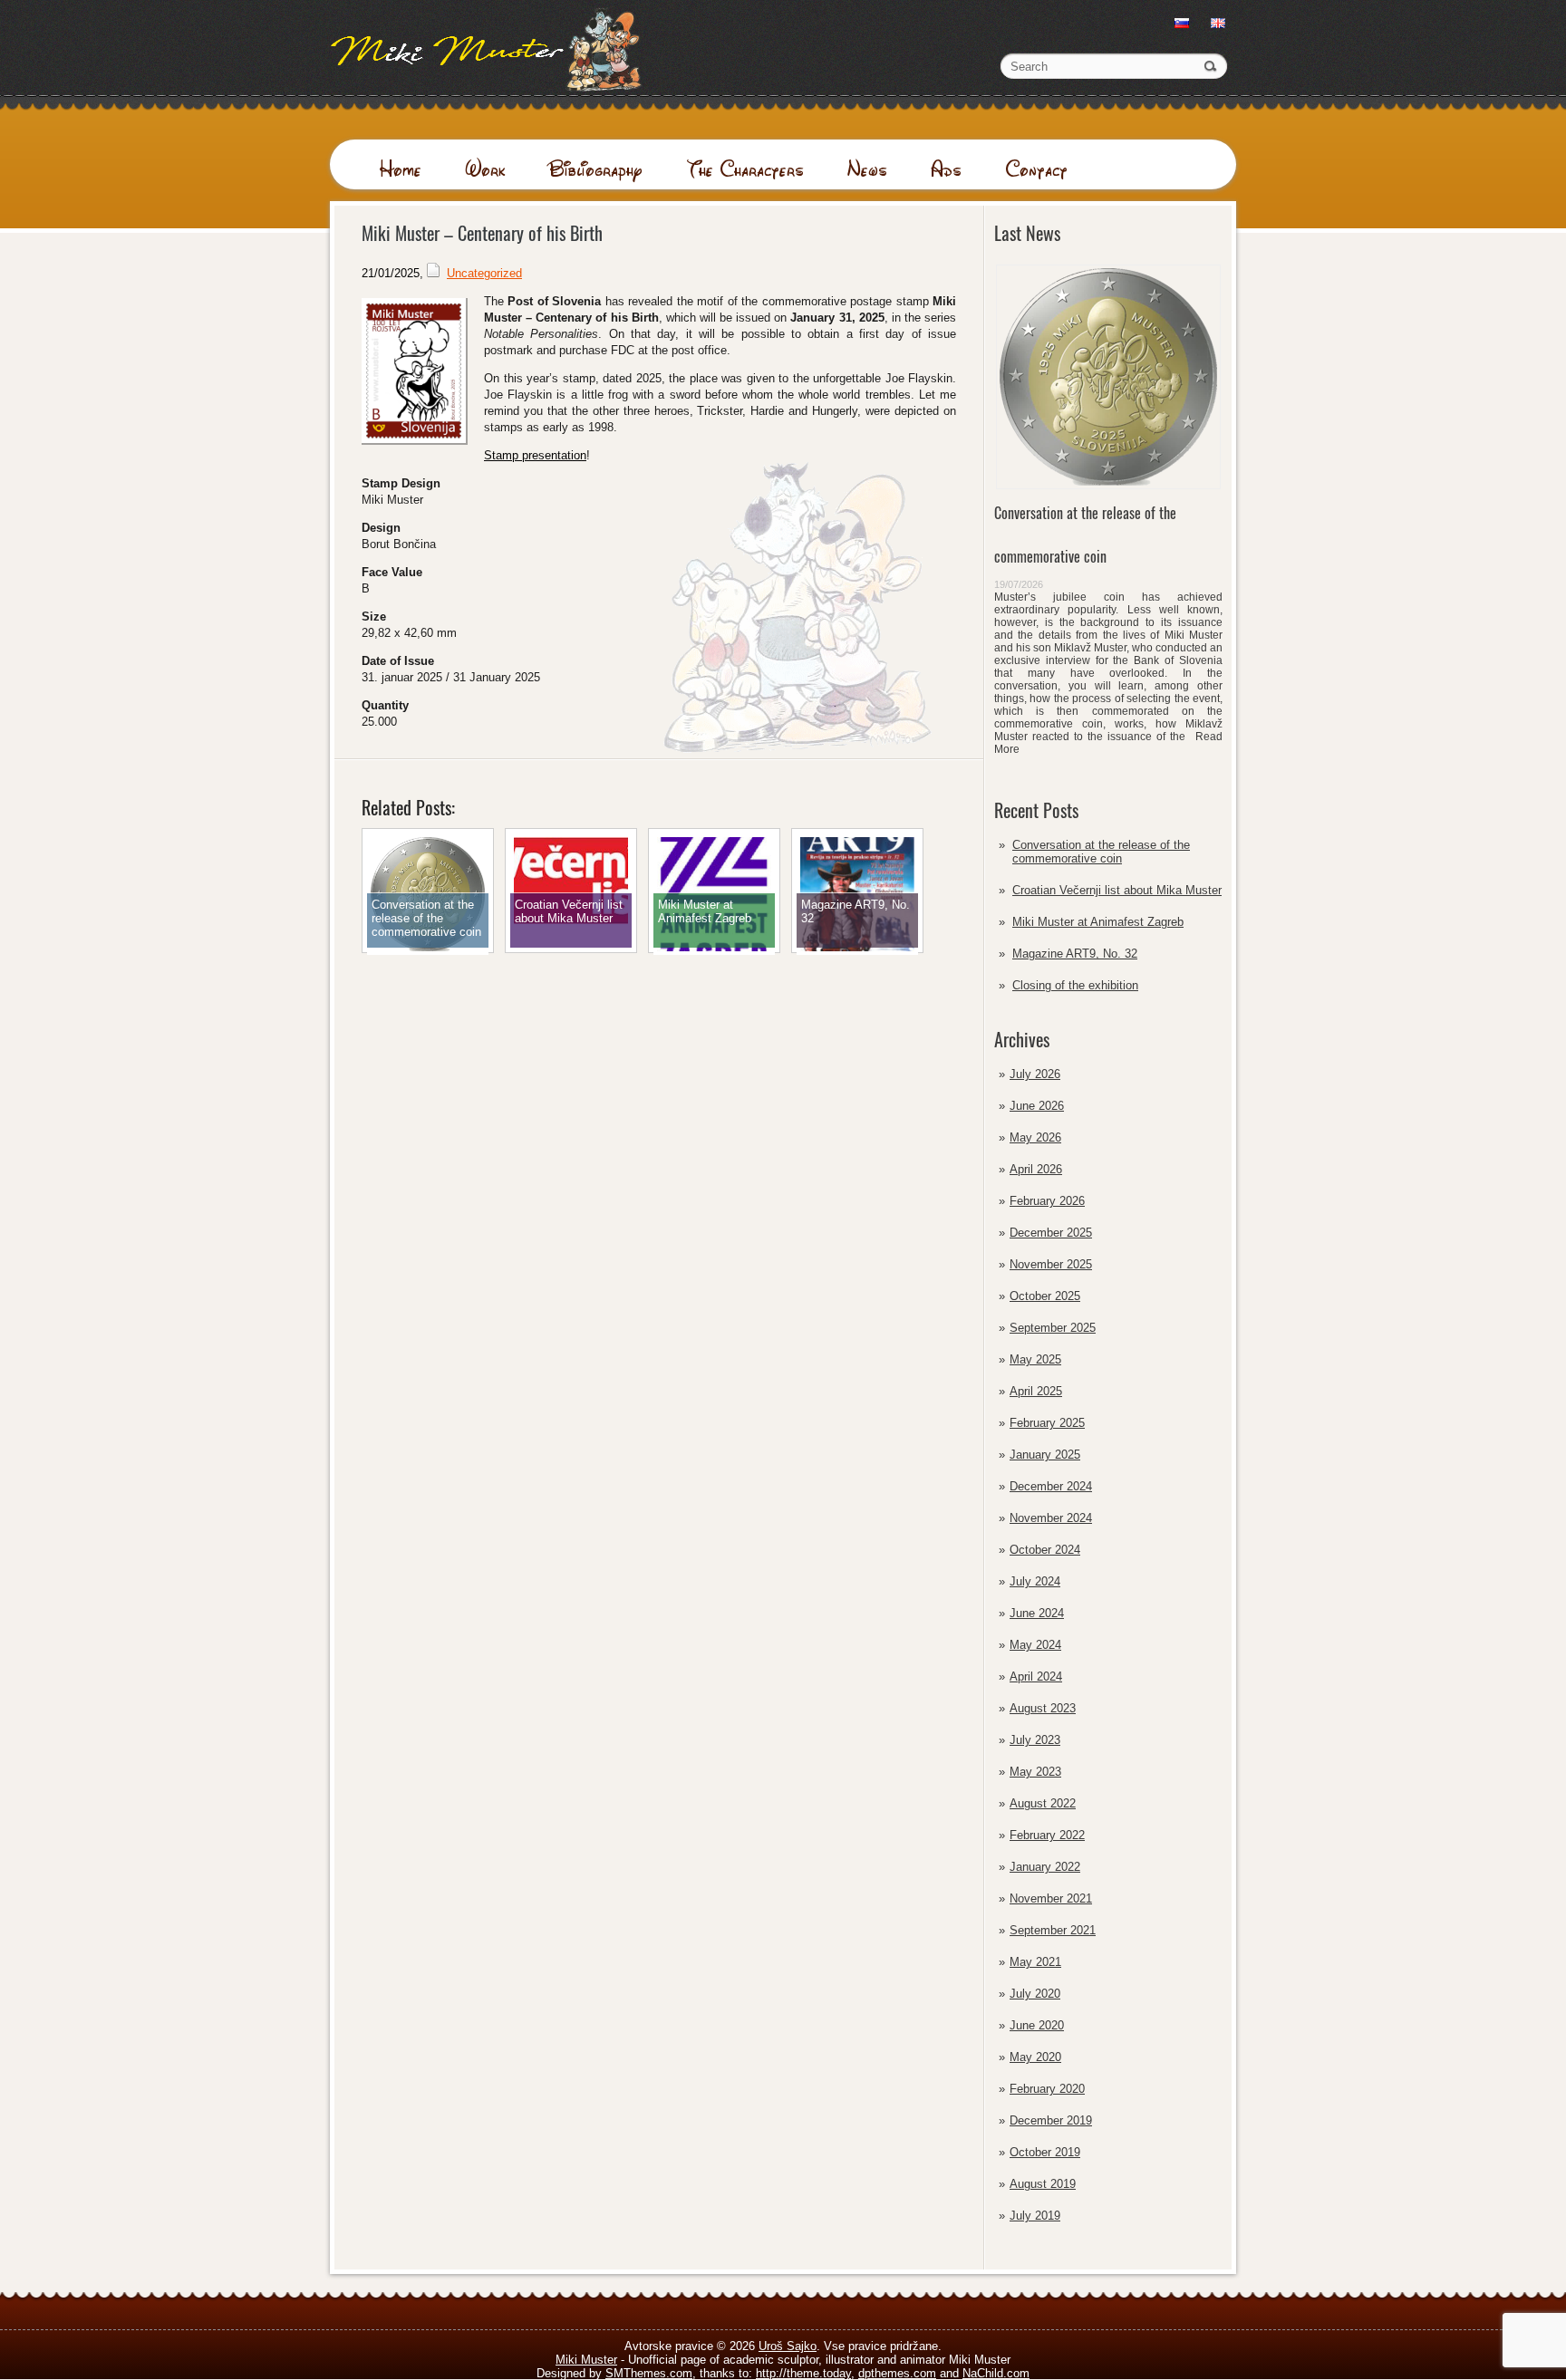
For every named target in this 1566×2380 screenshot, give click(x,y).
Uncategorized (484, 273)
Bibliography (595, 169)
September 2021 (1053, 1930)
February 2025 (1047, 1423)
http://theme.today (803, 2373)
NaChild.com (996, 2373)
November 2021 (1051, 1898)
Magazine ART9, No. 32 (1075, 954)
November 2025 (1051, 1264)
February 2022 (1047, 1835)
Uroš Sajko (788, 2346)
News (867, 169)
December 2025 (1051, 1233)
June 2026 (1037, 1106)
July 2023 (1035, 1740)
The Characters (745, 169)
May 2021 (1035, 1962)
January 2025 (1045, 1455)
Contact (1036, 169)
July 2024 (1035, 1581)
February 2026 (1047, 1201)
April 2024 (1036, 1677)
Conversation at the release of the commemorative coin (1101, 852)
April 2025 (1036, 1391)
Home (400, 169)
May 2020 (1035, 2057)
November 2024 (1051, 1518)
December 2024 (1051, 1486)
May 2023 (1035, 1772)
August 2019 (1043, 2184)
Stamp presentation (535, 455)
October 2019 (1045, 2152)
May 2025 (1035, 1359)
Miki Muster (586, 2360)
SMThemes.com (649, 2373)
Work (485, 169)
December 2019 (1051, 2120)
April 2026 (1036, 1169)
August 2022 (1043, 1803)
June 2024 (1037, 1613)
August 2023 (1043, 1708)
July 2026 (1035, 1074)
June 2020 (1037, 2025)
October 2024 (1045, 1550)
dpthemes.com (897, 2373)
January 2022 (1045, 1867)
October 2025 (1045, 1296)
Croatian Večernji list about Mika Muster (1117, 890)
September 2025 (1053, 1328)
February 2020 (1047, 2089)
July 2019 (1035, 2216)
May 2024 (1035, 1645)
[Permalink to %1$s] (428, 951)
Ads (946, 169)
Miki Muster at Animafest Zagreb (1098, 922)
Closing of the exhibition (1075, 985)
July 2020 (1035, 1994)
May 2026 (1035, 1137)
